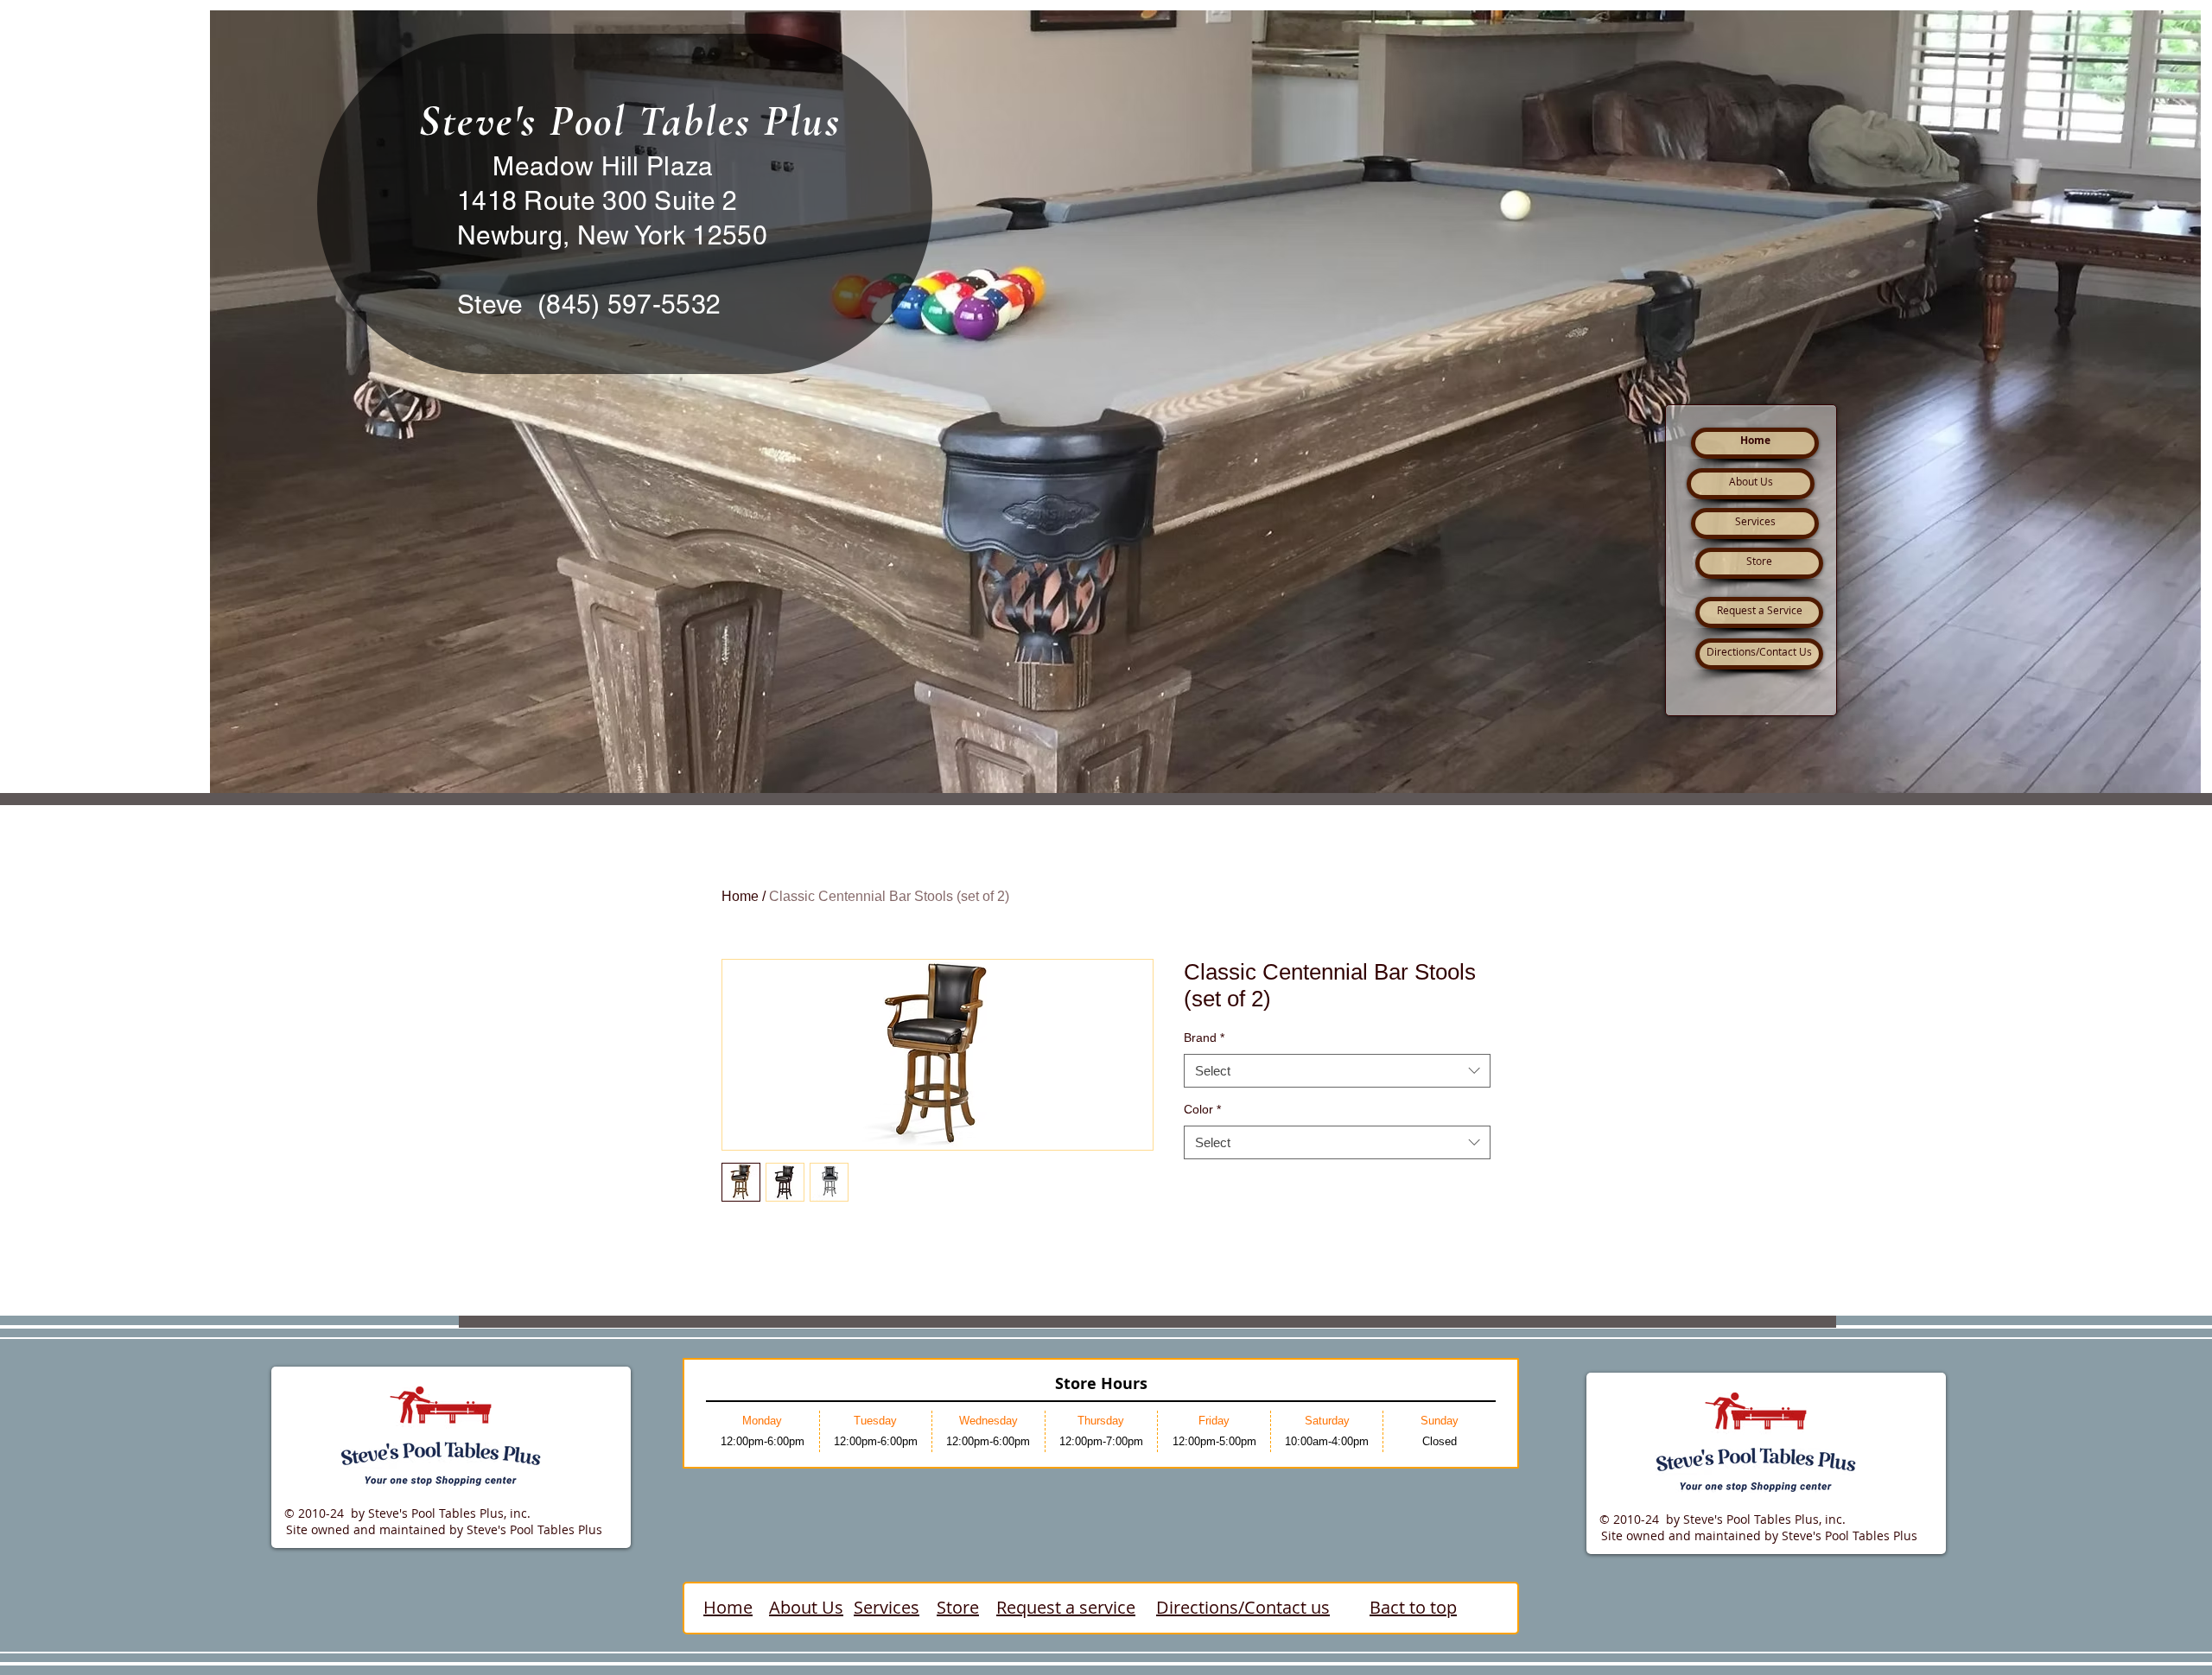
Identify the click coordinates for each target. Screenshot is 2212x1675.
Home (740, 896)
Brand (1204, 1037)
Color (1202, 1109)
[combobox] (1337, 1071)
